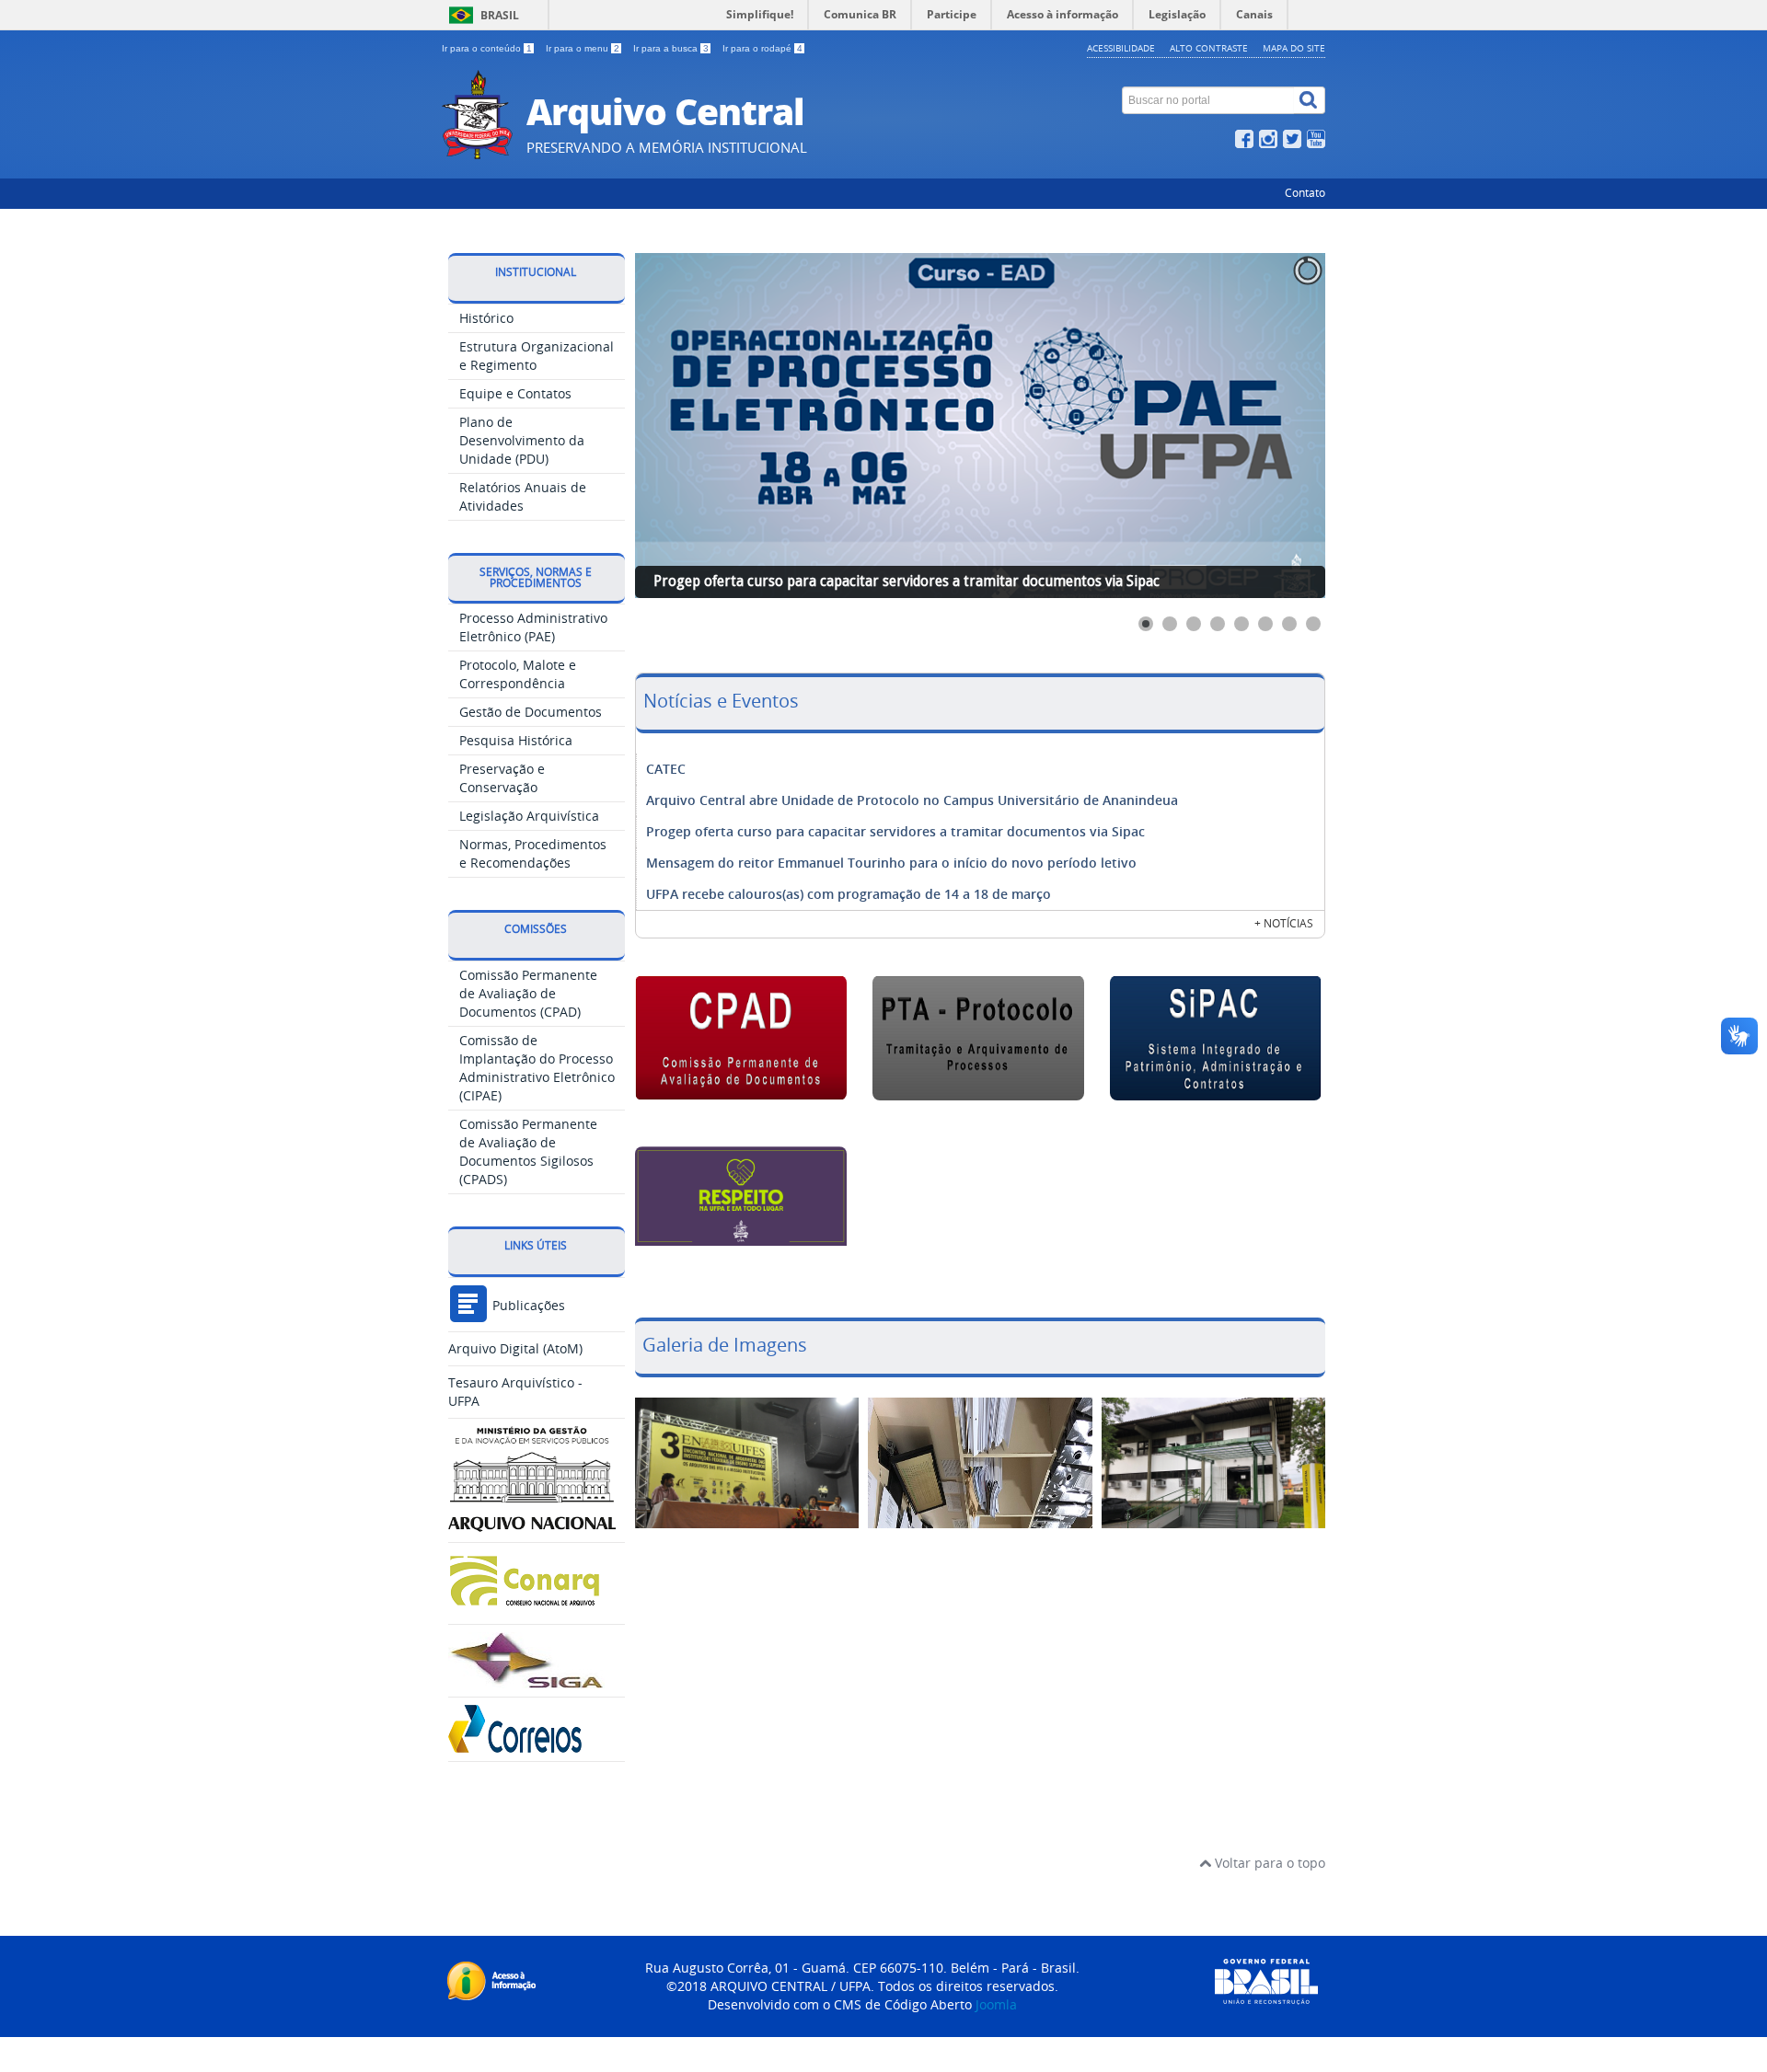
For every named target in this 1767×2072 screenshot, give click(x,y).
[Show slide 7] (1289, 624)
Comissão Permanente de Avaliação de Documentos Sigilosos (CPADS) (528, 1151)
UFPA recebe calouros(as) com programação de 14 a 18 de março (849, 894)
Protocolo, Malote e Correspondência (518, 674)
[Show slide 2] (1170, 624)
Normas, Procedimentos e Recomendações (533, 853)
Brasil (500, 15)
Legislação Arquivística (529, 816)
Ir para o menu (583, 48)
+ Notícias (1284, 923)
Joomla (996, 2004)
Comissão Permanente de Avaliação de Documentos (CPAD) (528, 993)
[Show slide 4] (1218, 624)
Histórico (486, 318)
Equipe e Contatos (515, 393)
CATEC (666, 769)
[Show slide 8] (1313, 624)
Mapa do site (1294, 48)
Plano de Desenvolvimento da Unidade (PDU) (522, 440)
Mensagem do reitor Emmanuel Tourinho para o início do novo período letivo (891, 863)
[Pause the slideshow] (1269, 426)
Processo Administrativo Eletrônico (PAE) (533, 627)
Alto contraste (1209, 48)
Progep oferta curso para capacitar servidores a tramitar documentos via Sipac (895, 831)
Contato (1305, 193)
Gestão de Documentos (531, 712)
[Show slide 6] (1265, 624)
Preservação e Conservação (502, 778)
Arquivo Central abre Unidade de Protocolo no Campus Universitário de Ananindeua (912, 800)
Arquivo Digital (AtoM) (515, 1348)
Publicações (527, 1305)
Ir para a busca (671, 48)
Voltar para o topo (1268, 1863)
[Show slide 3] (1194, 624)
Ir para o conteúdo (487, 48)
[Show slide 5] (1242, 624)
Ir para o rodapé (762, 48)
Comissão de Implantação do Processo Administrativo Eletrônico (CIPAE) (537, 1068)
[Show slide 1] (1146, 624)
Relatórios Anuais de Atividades (523, 496)
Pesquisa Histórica (516, 740)
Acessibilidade (1121, 48)
